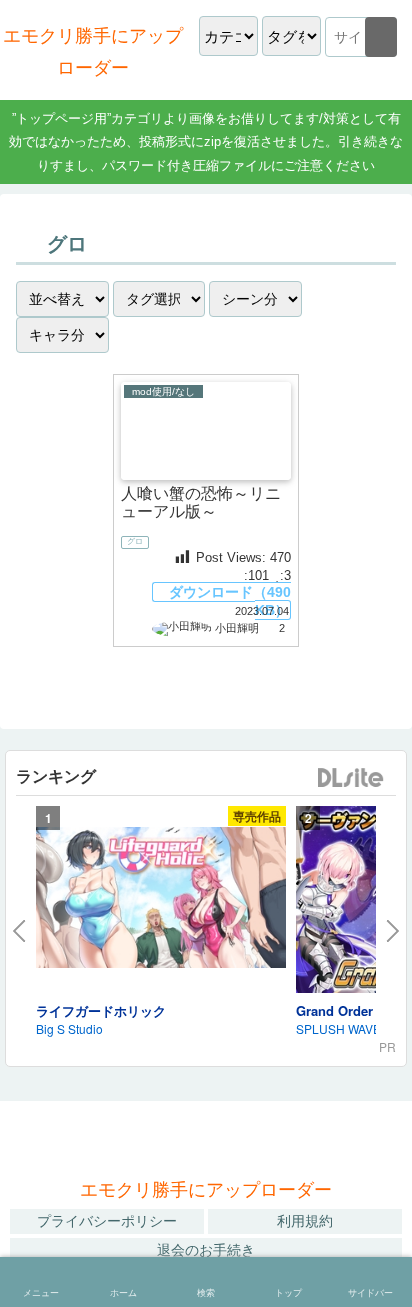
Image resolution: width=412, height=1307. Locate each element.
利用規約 (305, 1221)
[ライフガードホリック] (161, 901)
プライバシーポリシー (107, 1221)
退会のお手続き (206, 1250)
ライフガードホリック (101, 1010)
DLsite (351, 778)
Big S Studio (69, 1028)
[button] (381, 37)
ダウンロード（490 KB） (230, 601)
